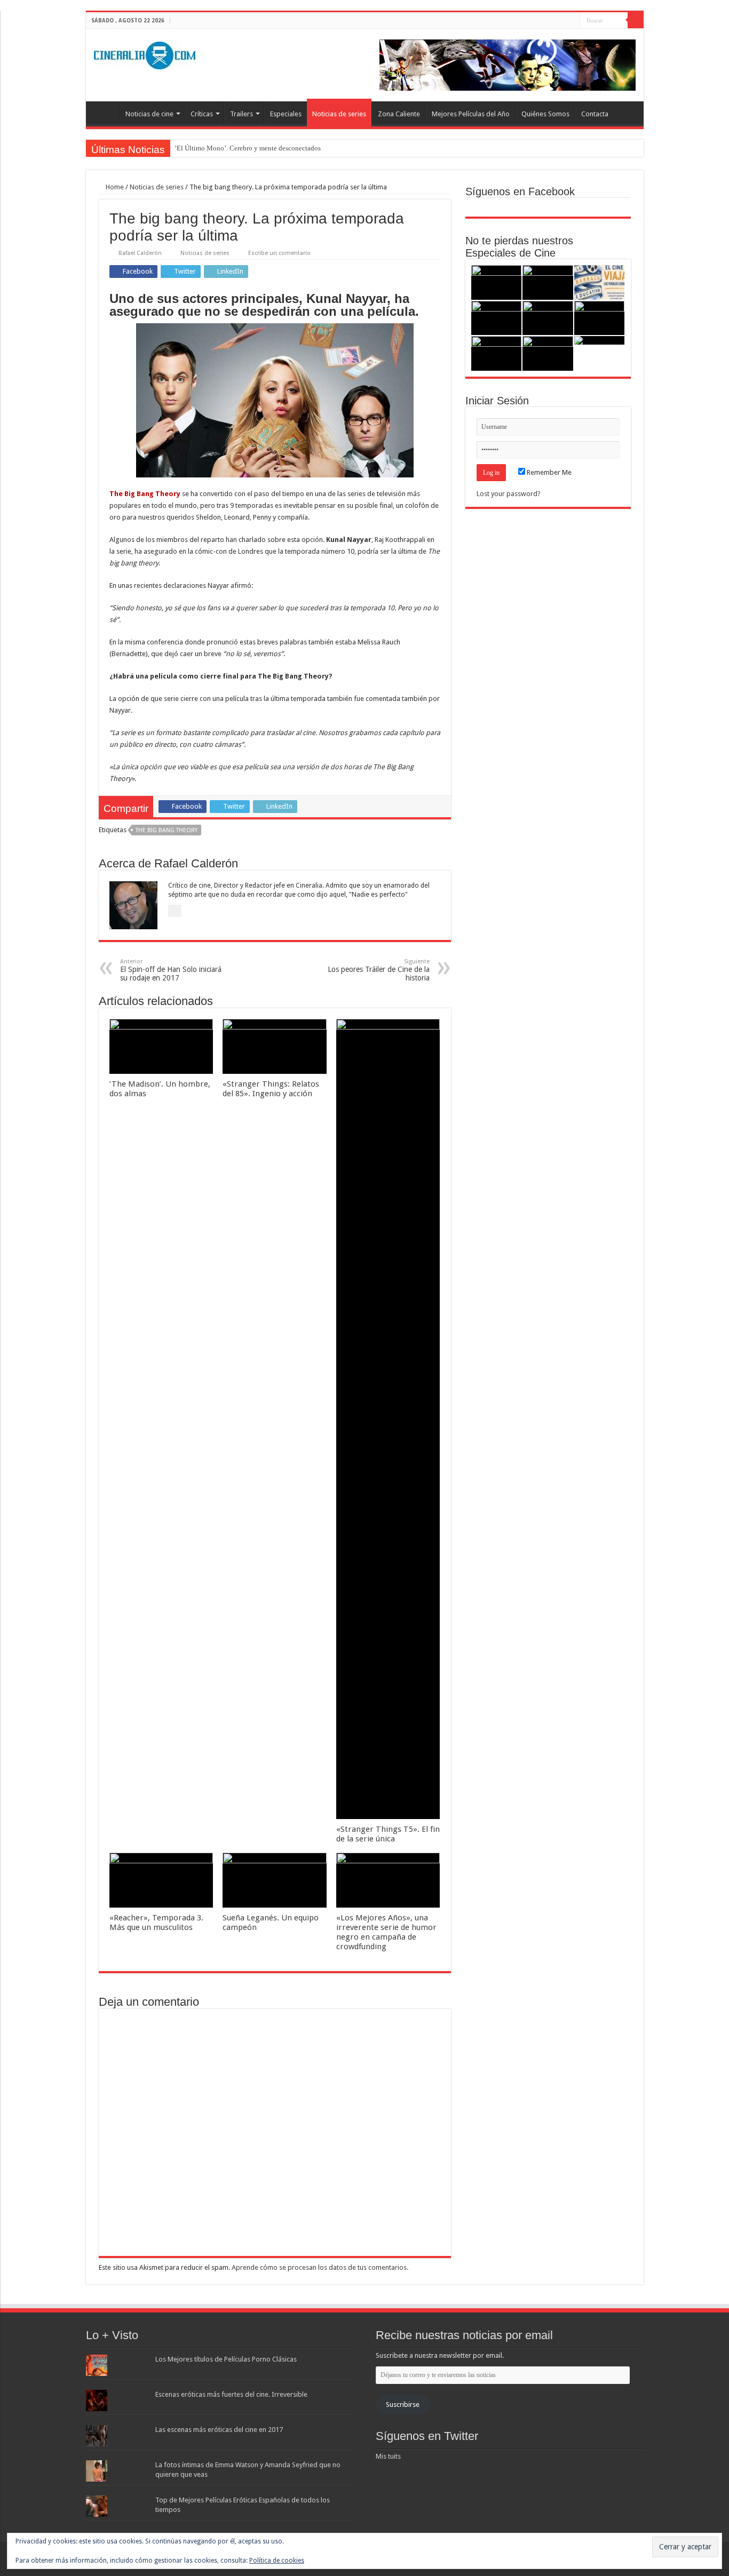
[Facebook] (552, 21)
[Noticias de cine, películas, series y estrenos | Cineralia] (145, 53)
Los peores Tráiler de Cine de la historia (379, 970)
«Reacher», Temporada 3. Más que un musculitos (156, 1923)
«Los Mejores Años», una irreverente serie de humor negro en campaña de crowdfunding (386, 1932)
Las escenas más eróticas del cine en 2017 (219, 2430)
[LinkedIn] (572, 21)
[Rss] (541, 21)
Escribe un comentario (279, 253)
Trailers (241, 114)
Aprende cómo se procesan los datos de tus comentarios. (320, 2267)
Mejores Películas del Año (471, 114)
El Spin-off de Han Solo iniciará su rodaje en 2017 (171, 970)
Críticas (202, 114)
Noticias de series (339, 114)
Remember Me (548, 472)
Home (114, 187)
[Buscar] (636, 20)
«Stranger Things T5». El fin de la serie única (388, 1834)
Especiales (286, 114)
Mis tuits (388, 2456)
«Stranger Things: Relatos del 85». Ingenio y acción (271, 1089)
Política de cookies (277, 2561)
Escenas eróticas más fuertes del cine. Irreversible (231, 2394)
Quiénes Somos (545, 114)
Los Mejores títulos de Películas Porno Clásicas (226, 2359)
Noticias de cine (149, 114)
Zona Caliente (399, 114)
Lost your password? (509, 494)
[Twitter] (562, 21)
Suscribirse (403, 2404)
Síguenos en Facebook (520, 192)
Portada (105, 113)
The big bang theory (167, 830)
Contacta (595, 114)
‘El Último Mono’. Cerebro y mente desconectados (248, 148)
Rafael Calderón (140, 253)
